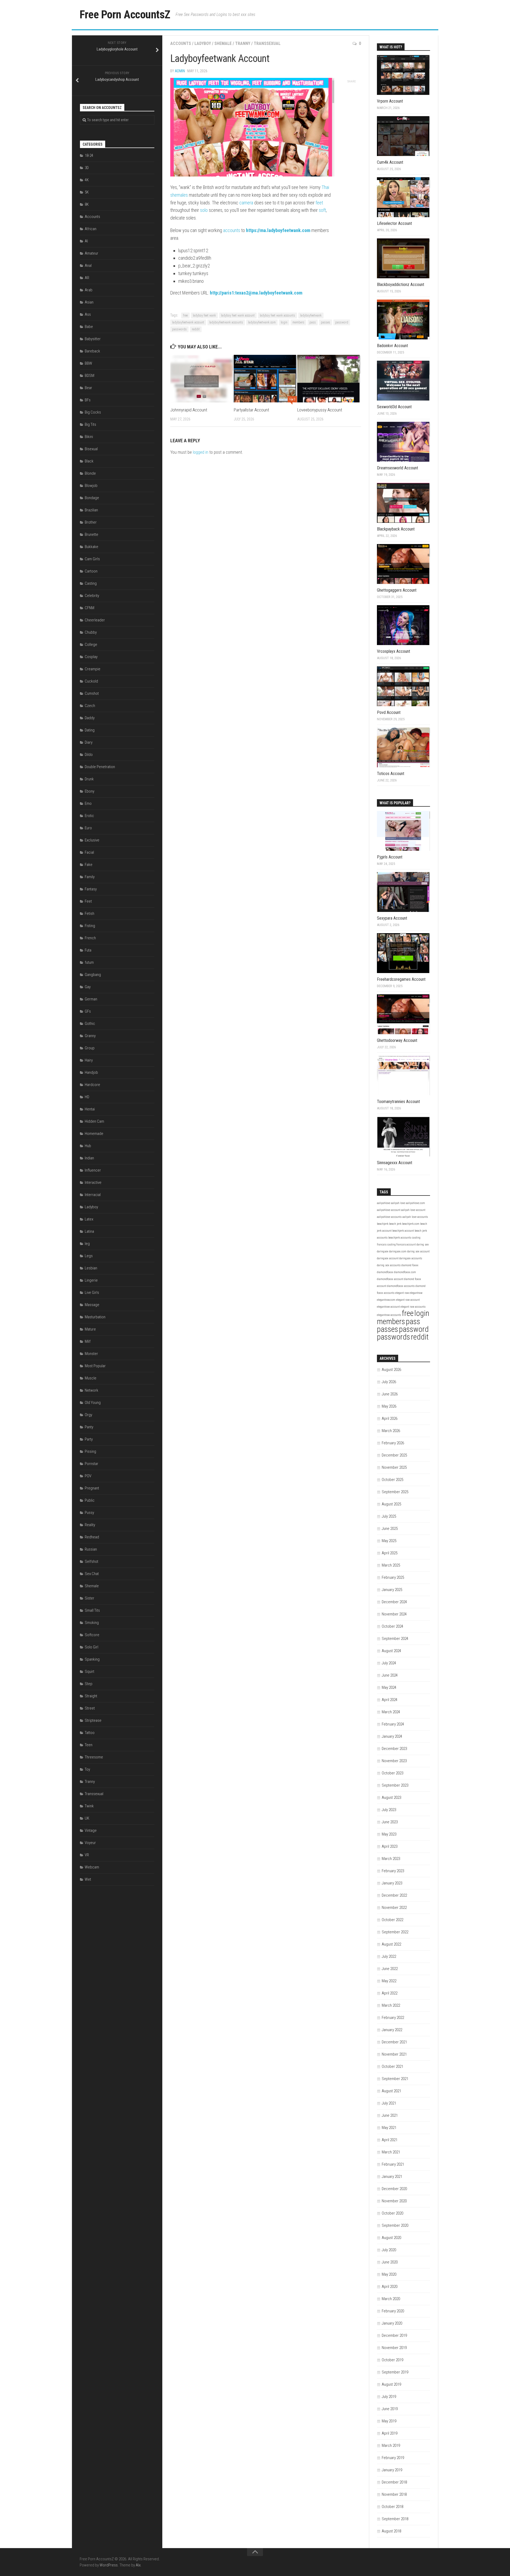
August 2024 (391, 1651)
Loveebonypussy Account (320, 410)
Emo (88, 803)
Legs (89, 1256)
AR (87, 278)
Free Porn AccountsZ (125, 14)
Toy (87, 1769)
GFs (88, 1011)
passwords (179, 329)
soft (322, 210)
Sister (90, 1598)
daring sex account (418, 1251)
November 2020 (394, 2201)
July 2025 (389, 1516)
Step (89, 1684)
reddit (196, 329)
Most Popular (95, 1366)
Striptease (93, 1720)
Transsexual (267, 43)
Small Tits (92, 1610)
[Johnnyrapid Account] (202, 379)
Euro (88, 828)
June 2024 (390, 1675)
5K (87, 192)
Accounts (181, 43)
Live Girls (92, 1293)
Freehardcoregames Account (401, 979)
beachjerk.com (411, 1224)
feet (319, 203)
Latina (89, 1231)
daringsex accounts (411, 1258)
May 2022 (389, 1981)
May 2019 (389, 2421)
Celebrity (92, 596)
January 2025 (392, 1590)
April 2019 (390, 2433)
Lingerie (91, 1280)
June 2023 (390, 1822)
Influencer (93, 1170)
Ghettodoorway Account (397, 1040)
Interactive (93, 1182)
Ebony (90, 791)
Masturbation (95, 1317)
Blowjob (91, 486)
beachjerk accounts (400, 1238)
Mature (90, 1329)
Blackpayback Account (396, 529)
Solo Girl (92, 1647)
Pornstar (92, 1464)
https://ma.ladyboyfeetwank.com (278, 230)
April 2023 (390, 1846)
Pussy (89, 1513)
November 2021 (394, 2054)
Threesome (94, 1757)
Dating (90, 730)
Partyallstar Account (251, 410)
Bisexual (91, 449)
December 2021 (394, 2042)
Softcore (92, 1635)
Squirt (90, 1672)
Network (92, 1390)
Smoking (92, 1623)
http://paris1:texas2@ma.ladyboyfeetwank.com (256, 293)
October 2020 (392, 2213)
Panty (89, 1427)
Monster (91, 1354)
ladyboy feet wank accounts (277, 315)
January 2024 (392, 1736)
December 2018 (394, 2482)
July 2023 (389, 1810)
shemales (179, 195)
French (90, 938)
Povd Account (389, 712)
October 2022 (392, 1920)
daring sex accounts (389, 1265)
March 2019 (391, 2445)
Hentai (90, 1109)
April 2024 (390, 1700)
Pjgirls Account (390, 857)
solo (204, 210)
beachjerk (383, 1224)
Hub (88, 1146)
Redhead (92, 1537)
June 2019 (390, 2409)
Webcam (92, 1867)
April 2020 (390, 2287)
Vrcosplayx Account (394, 651)
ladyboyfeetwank (311, 315)
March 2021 (391, 2152)
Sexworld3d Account (394, 407)
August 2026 (391, 1370)
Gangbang (93, 975)
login (284, 322)
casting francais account (401, 1245)
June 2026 (390, 1394)
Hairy (89, 1060)
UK (87, 1818)
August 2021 (391, 2091)
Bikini (89, 437)
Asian (89, 302)
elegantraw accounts (389, 1315)
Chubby (91, 632)
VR (87, 1855)
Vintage (91, 1830)
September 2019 (395, 2372)
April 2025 (390, 1553)
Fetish (90, 914)
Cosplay (91, 657)
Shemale (223, 43)
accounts (232, 230)
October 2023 (392, 1773)
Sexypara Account (392, 918)
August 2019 (391, 2384)
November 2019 (394, 2348)
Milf (88, 1341)
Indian (89, 1158)
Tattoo (90, 1733)
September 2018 (395, 2519)
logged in (201, 452)
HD (87, 1097)
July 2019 (389, 2397)
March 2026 (391, 1431)
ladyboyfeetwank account (188, 322)
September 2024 (395, 1639)
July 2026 (389, 1382)
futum (89, 962)
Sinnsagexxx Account (395, 1163)
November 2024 (394, 1614)
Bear (88, 388)
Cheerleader (95, 620)
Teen (89, 1745)
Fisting (90, 926)
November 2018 (394, 2494)
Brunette (92, 534)
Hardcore (92, 1085)
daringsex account (388, 1258)
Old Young (93, 1403)
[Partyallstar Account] (265, 379)
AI (86, 241)
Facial (89, 852)
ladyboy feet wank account (238, 315)
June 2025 (390, 1529)
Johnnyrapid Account (189, 410)
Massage (92, 1305)
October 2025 (392, 1480)
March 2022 (391, 2005)
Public (90, 1500)
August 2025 (391, 1504)
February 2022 (393, 2018)
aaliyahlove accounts (389, 1217)
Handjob (91, 1072)
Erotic (89, 816)
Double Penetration (100, 767)
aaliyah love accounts (415, 1217)
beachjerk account (403, 1231)
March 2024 (391, 1712)
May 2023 (389, 1834)
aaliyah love (398, 1203)
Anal (88, 266)
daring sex (423, 1245)
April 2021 (390, 2140)
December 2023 (394, 1749)
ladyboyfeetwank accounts (226, 322)
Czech (90, 706)
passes (326, 322)
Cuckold (91, 681)
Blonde (90, 473)
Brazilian (91, 510)
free (185, 315)
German (91, 999)
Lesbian (91, 1268)
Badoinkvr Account (392, 346)
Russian (91, 1549)
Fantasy (91, 889)
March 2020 (391, 2299)
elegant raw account (408, 1300)
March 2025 (391, 1565)
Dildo (89, 755)
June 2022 (390, 1969)
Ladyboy (203, 43)
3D (87, 168)
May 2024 (389, 1687)
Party (89, 1439)
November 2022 (394, 1908)
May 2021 (389, 2128)
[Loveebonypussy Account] (329, 378)
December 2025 (394, 1455)
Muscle (91, 1378)
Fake (89, 865)
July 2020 (389, 2250)
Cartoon (91, 571)
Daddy (90, 718)
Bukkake (92, 547)
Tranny (243, 43)
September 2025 (395, 1492)
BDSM (90, 376)
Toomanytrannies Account (398, 1102)
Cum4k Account (390, 162)
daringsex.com (398, 1251)
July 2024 (389, 1663)
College (91, 645)
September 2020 (395, 2225)
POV (88, 1476)
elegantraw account (388, 1307)
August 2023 (391, 1798)
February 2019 (393, 2458)
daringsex (383, 1251)
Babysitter (93, 339)
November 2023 (394, 1761)
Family (90, 877)
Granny (90, 1036)
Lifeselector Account (394, 223)
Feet (88, 901)
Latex (89, 1219)
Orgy (88, 1415)
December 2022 (394, 1895)
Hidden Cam (94, 1121)
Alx (138, 2565)
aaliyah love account (413, 1210)
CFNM (90, 608)
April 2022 (390, 1993)
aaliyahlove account (389, 1210)
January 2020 (392, 2323)
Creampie (93, 669)
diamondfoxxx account (390, 1279)
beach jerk (395, 1224)
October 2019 (392, 2360)
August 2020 (391, 2238)
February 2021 (393, 2164)
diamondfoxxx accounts (401, 1286)
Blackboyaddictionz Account (401, 285)
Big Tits (90, 424)
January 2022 (392, 2030)
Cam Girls (92, 559)
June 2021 (390, 2115)
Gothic (90, 1024)
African (91, 229)
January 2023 (392, 1883)
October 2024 (392, 1626)
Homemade (94, 1134)
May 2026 (389, 1406)
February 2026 (393, 1443)
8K (87, 204)
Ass (88, 314)
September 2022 (395, 1932)
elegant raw (402, 1293)
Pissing (90, 1451)
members (298, 322)
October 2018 (392, 2507)
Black (89, 461)
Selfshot (92, 1561)
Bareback (92, 351)
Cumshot (92, 693)
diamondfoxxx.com (405, 1272)
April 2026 (390, 1419)
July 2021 (389, 2103)
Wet (88, 1879)
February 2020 (393, 2311)
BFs (88, 400)
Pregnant (92, 1488)
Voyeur (90, 1843)
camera (246, 203)
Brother (91, 522)
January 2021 (392, 2177)
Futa (88, 950)
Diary (89, 742)
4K (87, 180)
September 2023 (395, 1785)
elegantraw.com (386, 1300)
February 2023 (393, 1871)
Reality (90, 1525)
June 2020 (390, 2262)
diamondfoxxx (385, 1272)
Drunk (89, 779)
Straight (91, 1696)
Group (90, 1048)
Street (90, 1708)
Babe (89, 327)
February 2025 (393, 1577)
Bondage (92, 498)
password (342, 322)
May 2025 (389, 1541)
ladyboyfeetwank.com (262, 322)
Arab (89, 290)
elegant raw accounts (413, 1307)
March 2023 (391, 1859)
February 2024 (393, 1724)
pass (313, 322)
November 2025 (394, 1467)
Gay (88, 987)
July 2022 (389, 1956)
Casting (91, 583)
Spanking (92, 1659)
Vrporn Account (390, 101)
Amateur (92, 253)
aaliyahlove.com (415, 1203)
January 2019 (392, 2470)
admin (180, 71)
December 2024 (394, 1602)
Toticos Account (391, 774)
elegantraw (416, 1293)
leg (87, 1244)
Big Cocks (93, 412)
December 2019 (394, 2335)
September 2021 (395, 2079)
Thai (325, 187)
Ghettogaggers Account (397, 590)
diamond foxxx (410, 1265)
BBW (88, 363)
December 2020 (394, 2189)
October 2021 (392, 2066)
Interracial (93, 1195)
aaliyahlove (384, 1203)
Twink (89, 1806)
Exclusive (92, 840)
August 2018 (391, 2531)
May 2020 (389, 2274)
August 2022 (391, 1944)
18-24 (89, 155)
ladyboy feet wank (204, 315)
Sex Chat (92, 1574)
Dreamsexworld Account (398, 468)
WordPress (109, 2565)
